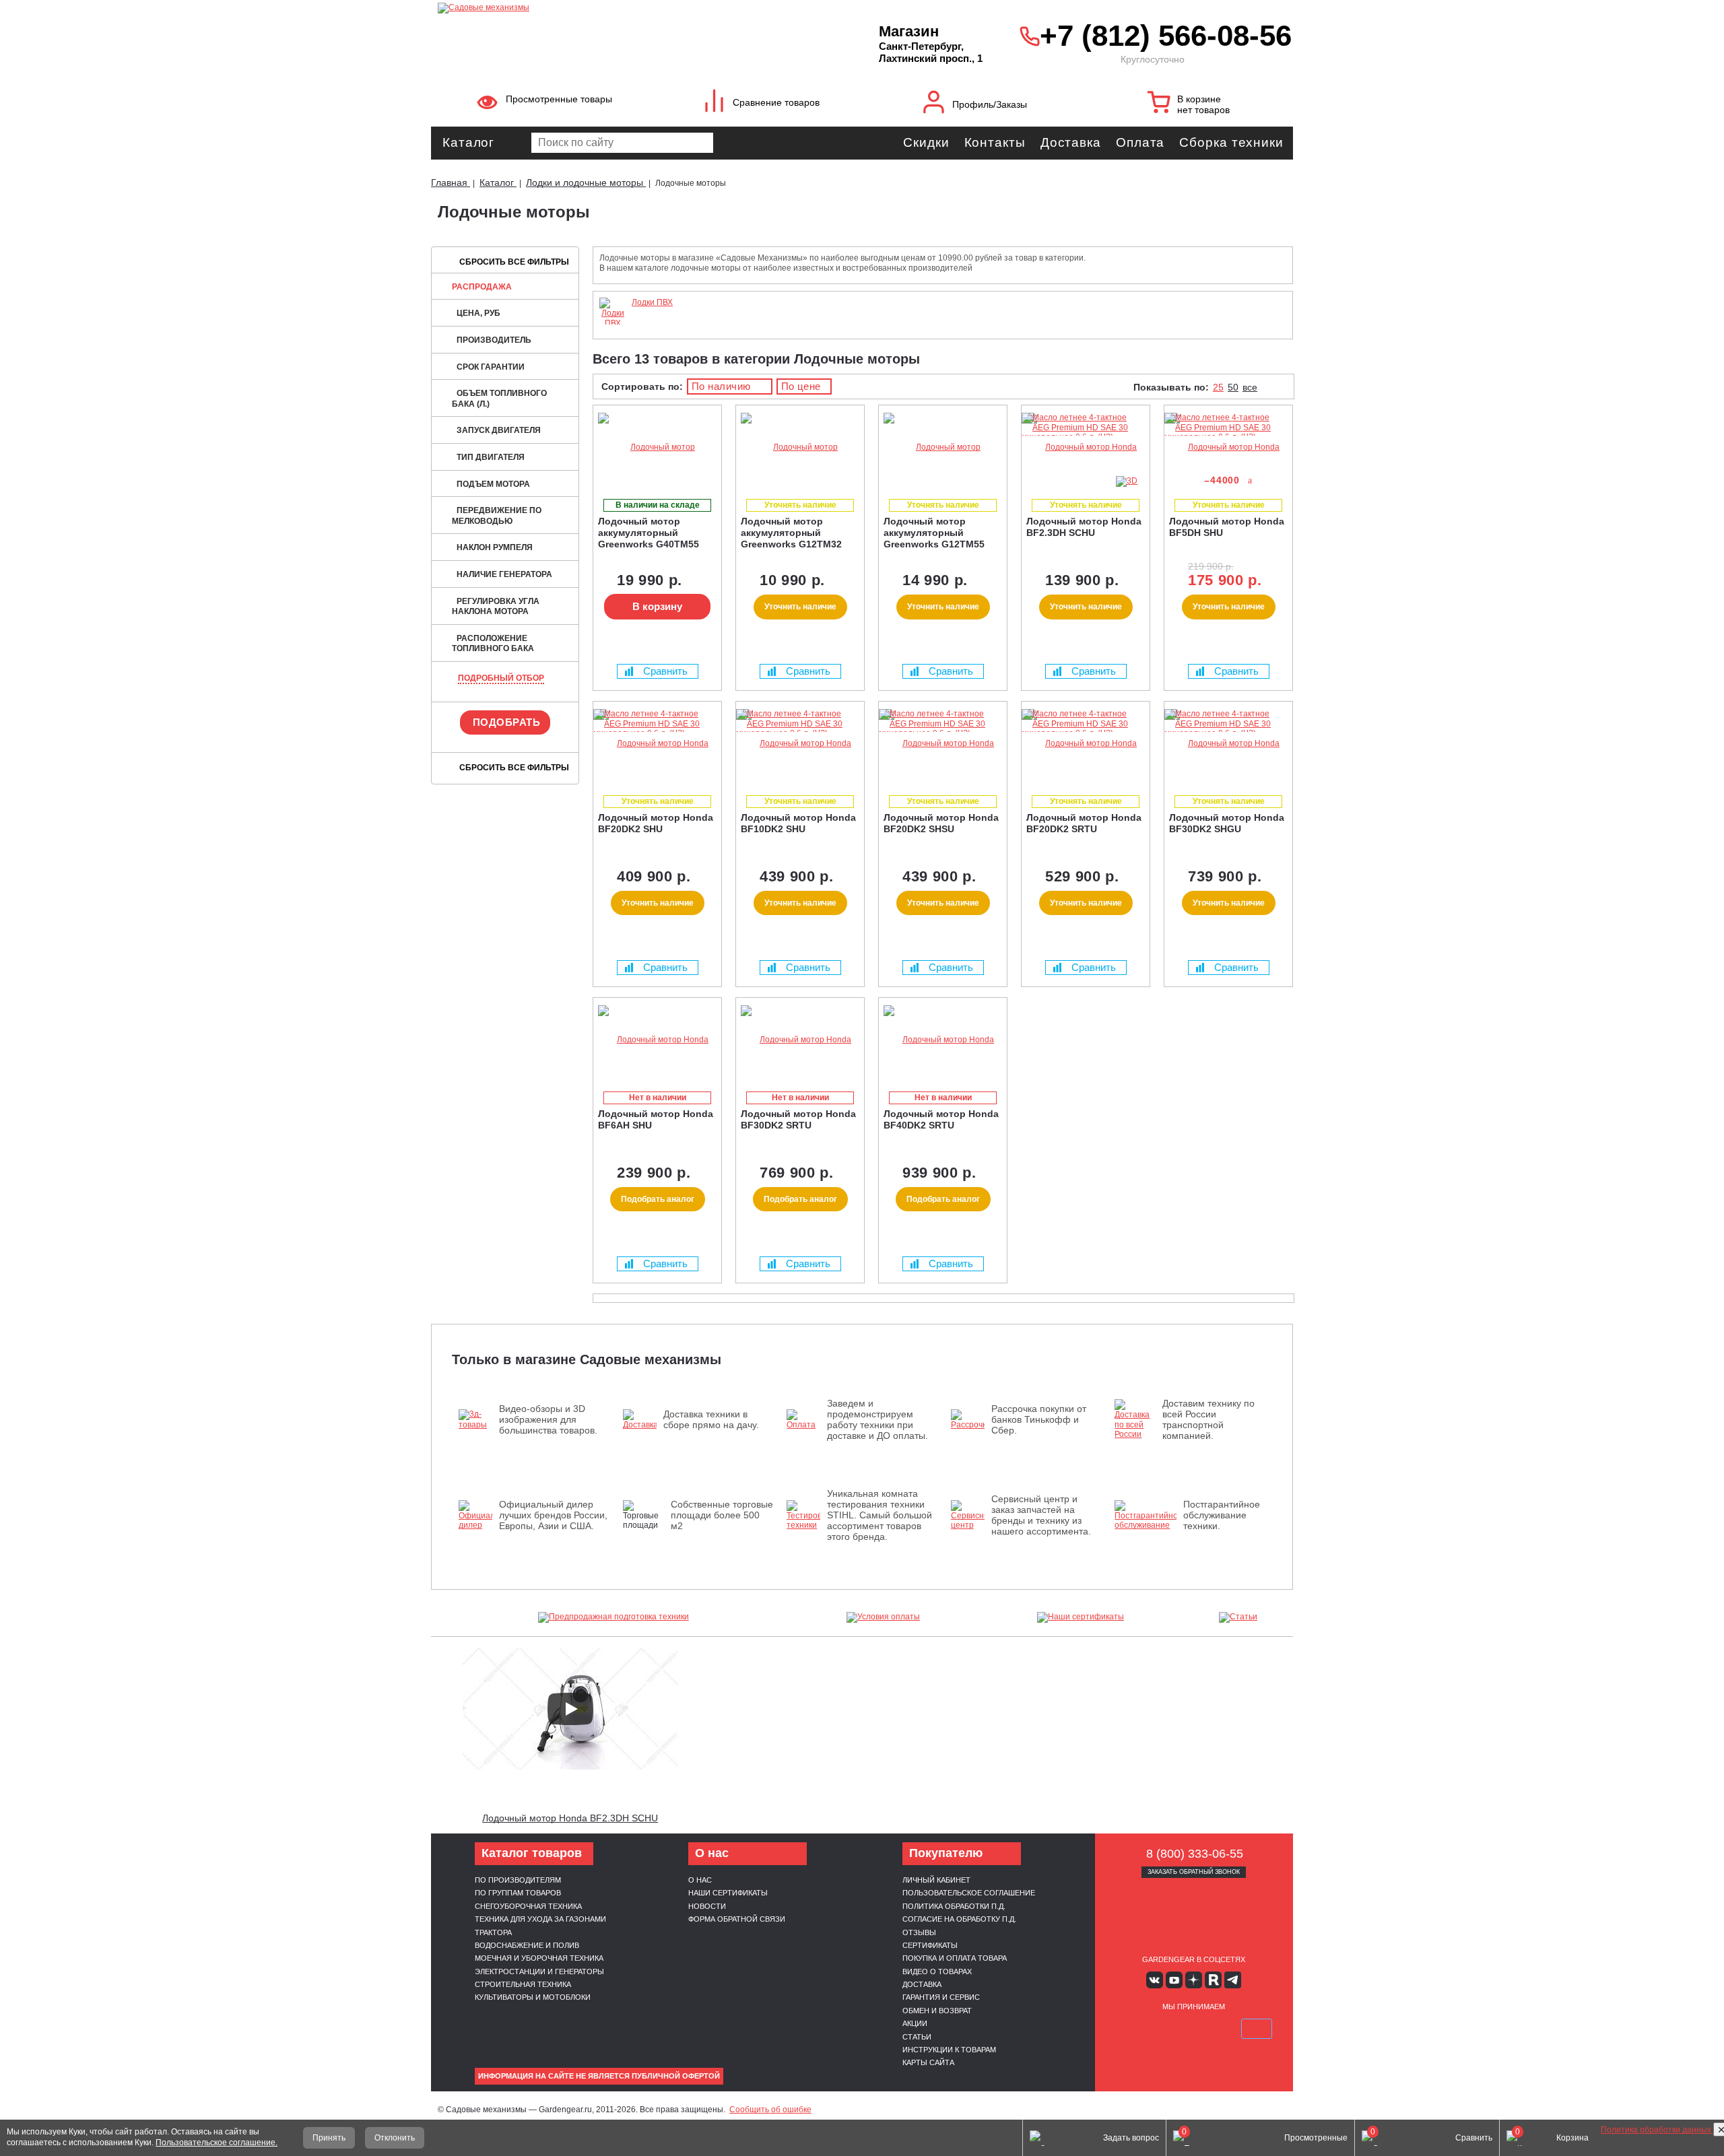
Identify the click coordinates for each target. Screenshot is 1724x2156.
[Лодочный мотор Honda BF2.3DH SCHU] (1086, 447)
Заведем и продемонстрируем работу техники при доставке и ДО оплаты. (877, 1419)
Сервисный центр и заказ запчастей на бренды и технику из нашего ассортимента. (1041, 1515)
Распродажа (482, 287)
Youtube (1174, 1980)
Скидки (926, 142)
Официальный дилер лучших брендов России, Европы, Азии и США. (553, 1515)
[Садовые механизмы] (629, 7)
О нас (700, 1880)
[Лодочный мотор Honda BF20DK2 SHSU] (943, 744)
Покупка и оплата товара (955, 1958)
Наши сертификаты (728, 1893)
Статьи (917, 2037)
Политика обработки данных (1657, 2130)
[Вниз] (1663, 95)
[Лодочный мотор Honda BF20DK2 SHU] (657, 744)
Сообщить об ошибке (770, 2110)
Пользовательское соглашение (969, 1893)
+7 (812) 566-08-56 (1163, 35)
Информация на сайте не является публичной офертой (599, 2076)
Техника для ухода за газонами (540, 1919)
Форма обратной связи (737, 1919)
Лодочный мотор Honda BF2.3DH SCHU (570, 1818)
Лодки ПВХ (652, 302)
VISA (1130, 2029)
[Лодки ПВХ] (613, 323)
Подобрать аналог (658, 1199)
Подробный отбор (501, 678)
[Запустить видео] (570, 1709)
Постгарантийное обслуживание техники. (1222, 1515)
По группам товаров (518, 1893)
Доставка (1071, 142)
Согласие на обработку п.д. (959, 1919)
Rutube (1213, 1980)
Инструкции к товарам (949, 2050)
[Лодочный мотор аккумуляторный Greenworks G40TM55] (657, 447)
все (1250, 387)
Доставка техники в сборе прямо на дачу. (711, 1419)
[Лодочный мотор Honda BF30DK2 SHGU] (1228, 744)
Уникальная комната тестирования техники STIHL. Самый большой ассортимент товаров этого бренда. (880, 1515)
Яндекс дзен (1194, 1980)
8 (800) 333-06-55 (1195, 1854)
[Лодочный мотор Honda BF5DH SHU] (1228, 447)
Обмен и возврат (937, 2011)
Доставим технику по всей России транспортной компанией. (1208, 1419)
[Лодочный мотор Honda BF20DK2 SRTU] (1086, 744)
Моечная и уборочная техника (539, 1958)
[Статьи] (1238, 1617)
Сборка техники (1231, 142)
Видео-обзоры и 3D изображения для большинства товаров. (548, 1419)
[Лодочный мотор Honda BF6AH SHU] (657, 1040)
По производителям (518, 1880)
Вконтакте (1155, 1980)
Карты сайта (928, 2062)
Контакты (995, 142)
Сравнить (665, 671)
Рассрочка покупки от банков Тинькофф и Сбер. (1039, 1419)
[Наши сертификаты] (1081, 1617)
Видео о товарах (937, 1972)
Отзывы (919, 1932)
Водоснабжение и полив (527, 1945)
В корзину (657, 606)
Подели (1209, 2029)
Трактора (493, 1932)
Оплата (1140, 142)
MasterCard (1162, 2029)
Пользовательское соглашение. (217, 2143)
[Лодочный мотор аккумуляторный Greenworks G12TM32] (800, 447)
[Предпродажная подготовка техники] (614, 1617)
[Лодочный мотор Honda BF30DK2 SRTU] (800, 1040)
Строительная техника (523, 1984)
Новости (707, 1906)
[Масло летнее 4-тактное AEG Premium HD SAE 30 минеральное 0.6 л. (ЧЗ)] (1082, 437)
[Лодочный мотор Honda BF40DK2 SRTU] (943, 1040)
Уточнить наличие (800, 607)
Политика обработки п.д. (954, 1906)
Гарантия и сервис (941, 1997)
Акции (915, 2023)
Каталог (468, 142)
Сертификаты (930, 1945)
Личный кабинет (936, 1880)
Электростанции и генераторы (539, 1972)
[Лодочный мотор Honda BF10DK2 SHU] (800, 744)
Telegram (1233, 1980)
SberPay (1257, 2029)
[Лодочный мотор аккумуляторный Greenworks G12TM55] (943, 447)
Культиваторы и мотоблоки (533, 1997)
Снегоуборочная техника (528, 1906)
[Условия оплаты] (884, 1617)
